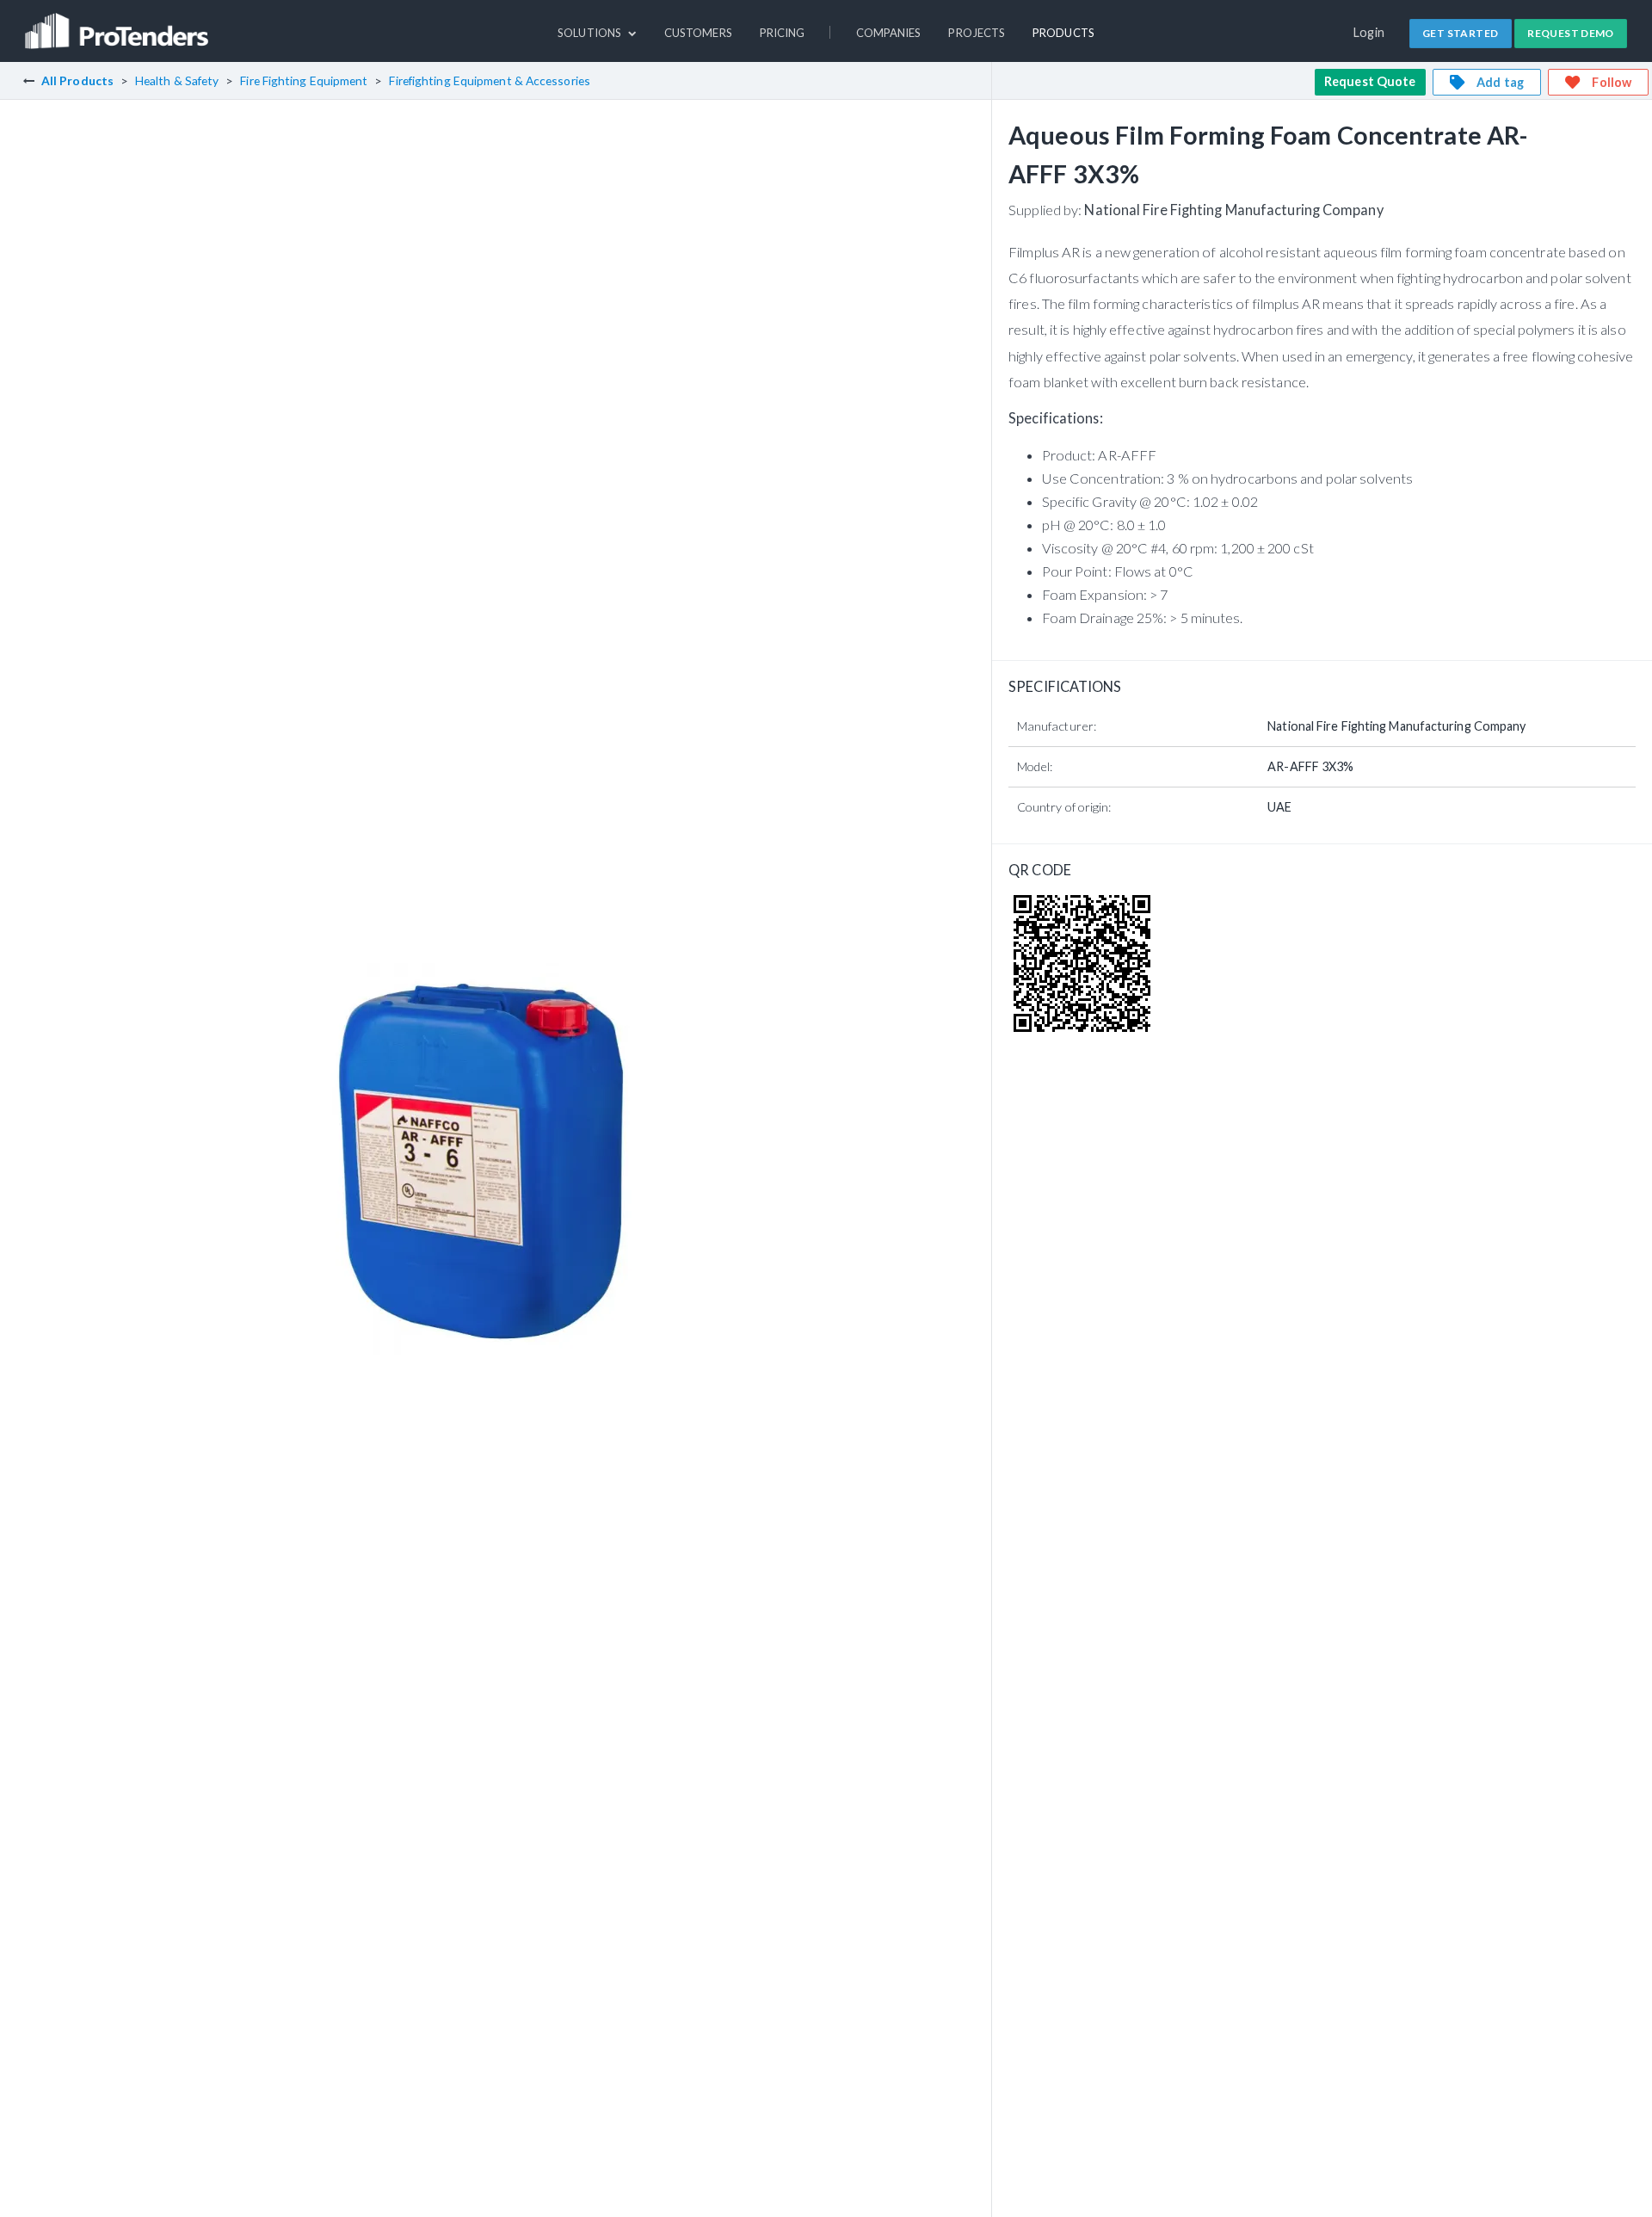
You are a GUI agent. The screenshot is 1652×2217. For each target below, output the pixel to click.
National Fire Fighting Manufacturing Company (1233, 210)
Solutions (591, 33)
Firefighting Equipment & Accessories (489, 80)
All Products (77, 80)
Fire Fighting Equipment (304, 80)
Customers (698, 33)
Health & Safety (177, 80)
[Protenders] (119, 23)
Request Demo (1571, 33)
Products (1063, 33)
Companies (889, 33)
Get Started (1460, 33)
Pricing (783, 33)
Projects (977, 33)
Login (1369, 32)
